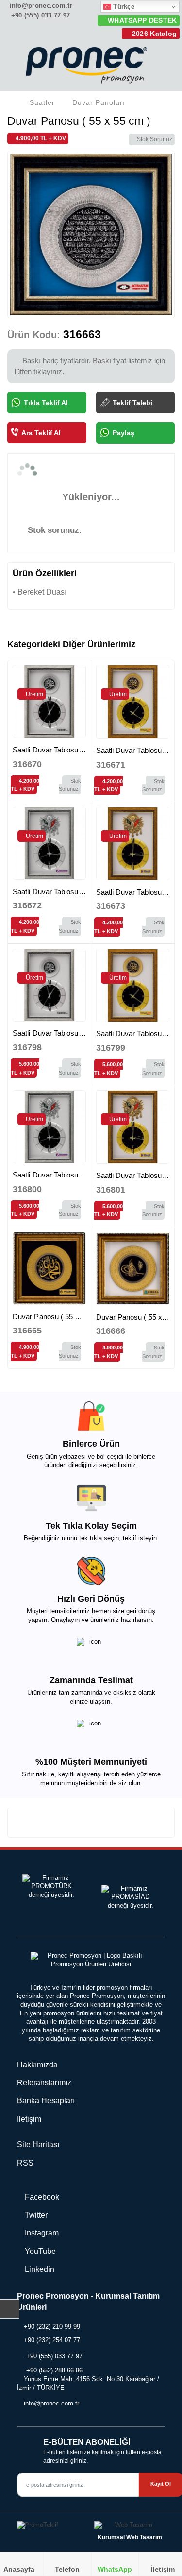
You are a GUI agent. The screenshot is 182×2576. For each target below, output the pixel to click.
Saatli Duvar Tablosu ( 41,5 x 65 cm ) (72, 750)
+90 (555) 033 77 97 (39, 15)
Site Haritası (38, 2144)
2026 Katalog (153, 34)
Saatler (42, 102)
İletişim (29, 2119)
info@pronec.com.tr (40, 6)
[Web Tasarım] (130, 2527)
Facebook (41, 2197)
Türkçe (123, 7)
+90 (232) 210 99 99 (52, 2327)
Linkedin (39, 2269)
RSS (25, 2163)
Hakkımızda (37, 2065)
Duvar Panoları (99, 102)
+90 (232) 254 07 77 (52, 2340)
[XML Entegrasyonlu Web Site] (52, 2527)
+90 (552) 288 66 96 (54, 2370)
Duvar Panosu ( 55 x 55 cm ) (59, 1317)
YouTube (39, 2251)
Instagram (41, 2233)
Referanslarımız (44, 2083)
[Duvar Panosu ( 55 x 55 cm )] (49, 1269)
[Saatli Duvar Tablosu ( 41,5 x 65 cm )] (49, 702)
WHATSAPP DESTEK (141, 20)
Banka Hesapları (46, 2101)
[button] (163, 68)
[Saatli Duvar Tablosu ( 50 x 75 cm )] (49, 985)
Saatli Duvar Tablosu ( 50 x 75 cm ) (69, 1033)
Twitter (35, 2215)
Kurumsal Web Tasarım (130, 2537)
